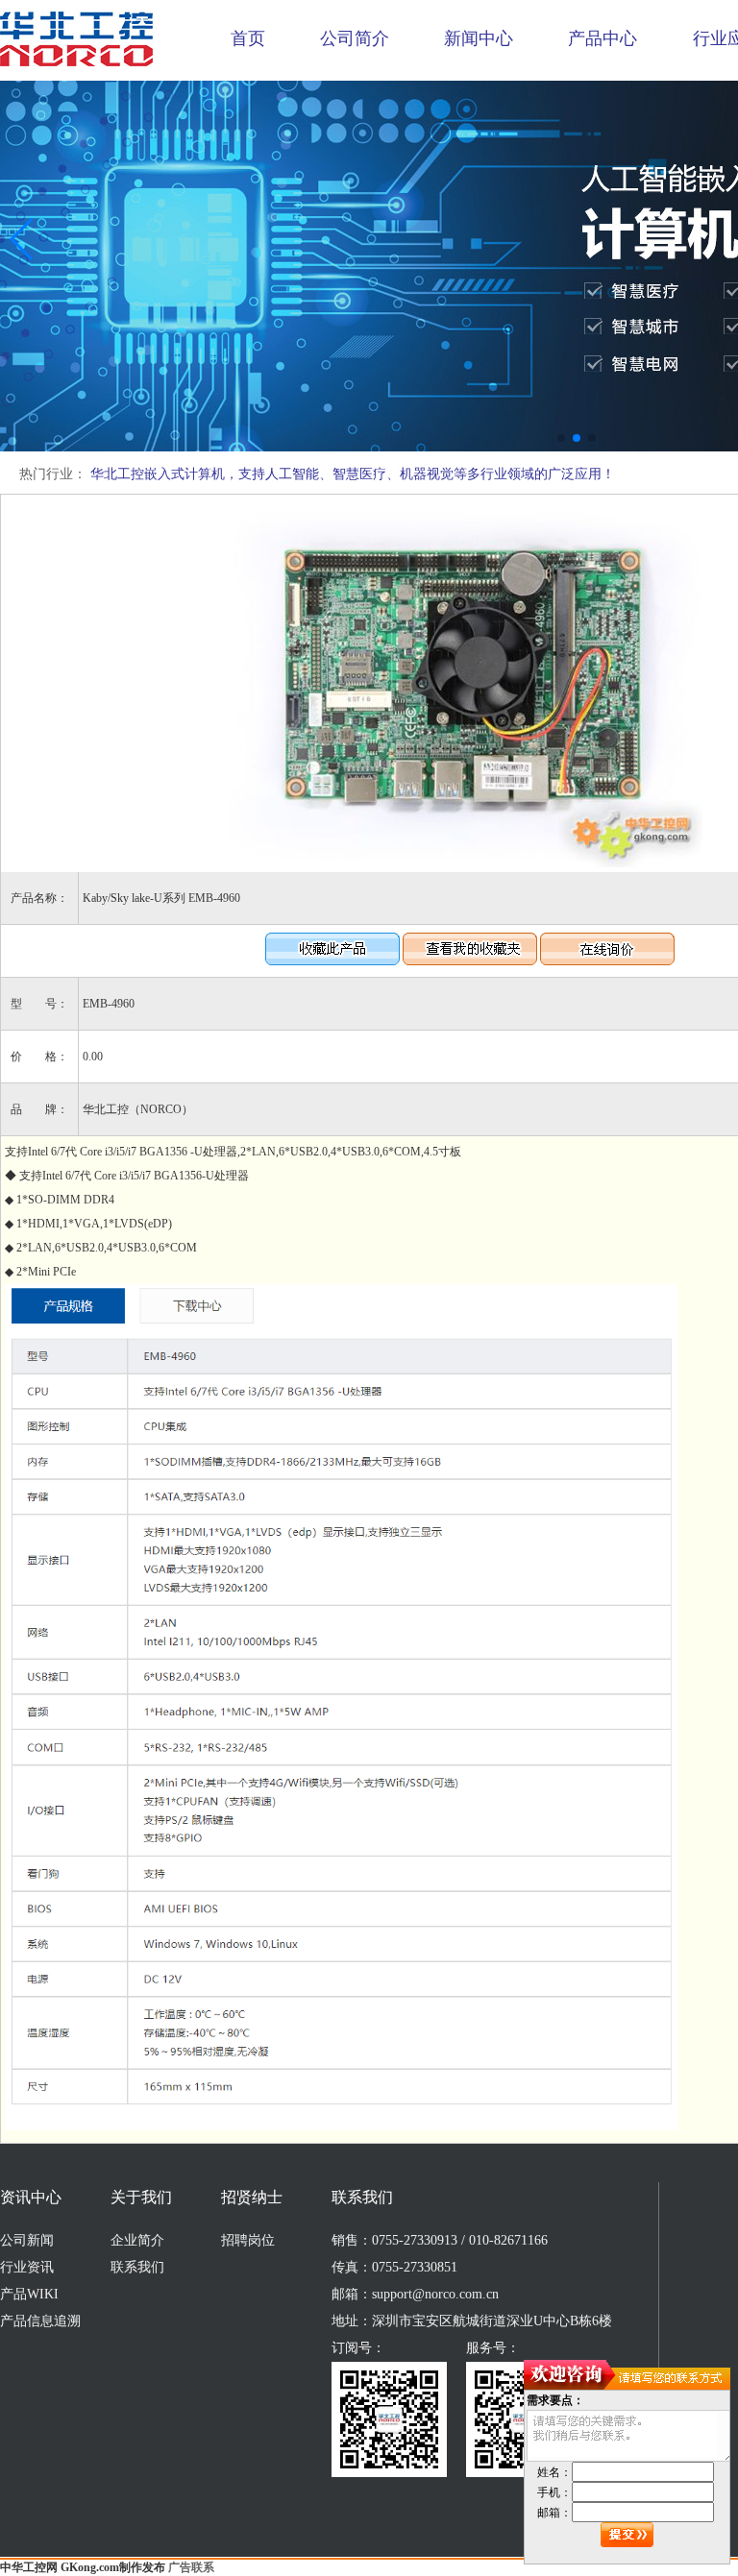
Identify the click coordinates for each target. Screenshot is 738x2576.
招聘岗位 (248, 2240)
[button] (561, 438)
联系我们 (137, 2267)
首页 (248, 38)
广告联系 (191, 2567)
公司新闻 (27, 2240)
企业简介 (137, 2240)
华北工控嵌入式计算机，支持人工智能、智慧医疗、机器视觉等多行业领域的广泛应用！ (353, 474)
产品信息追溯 (40, 2321)
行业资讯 (27, 2267)
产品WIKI (29, 2294)
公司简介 (355, 38)
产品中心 (603, 38)
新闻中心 (479, 38)
